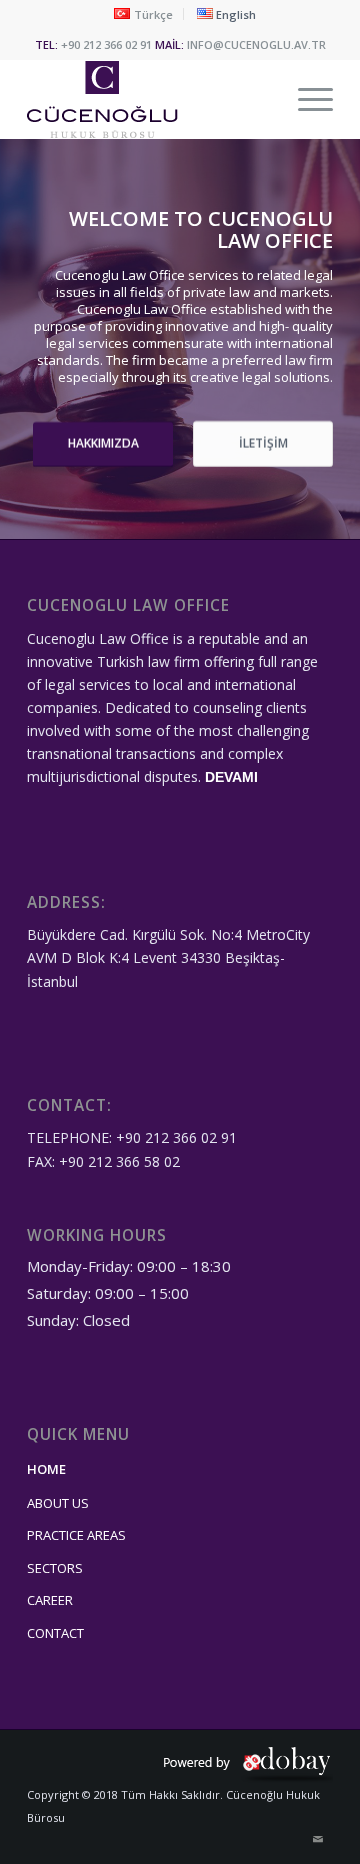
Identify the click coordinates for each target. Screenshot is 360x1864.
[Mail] (318, 1839)
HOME (46, 1469)
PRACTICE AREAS (76, 1535)
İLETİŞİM (263, 443)
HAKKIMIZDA (103, 443)
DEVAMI (231, 777)
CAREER (50, 1600)
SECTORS (55, 1568)
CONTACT (55, 1633)
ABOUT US (58, 1503)
